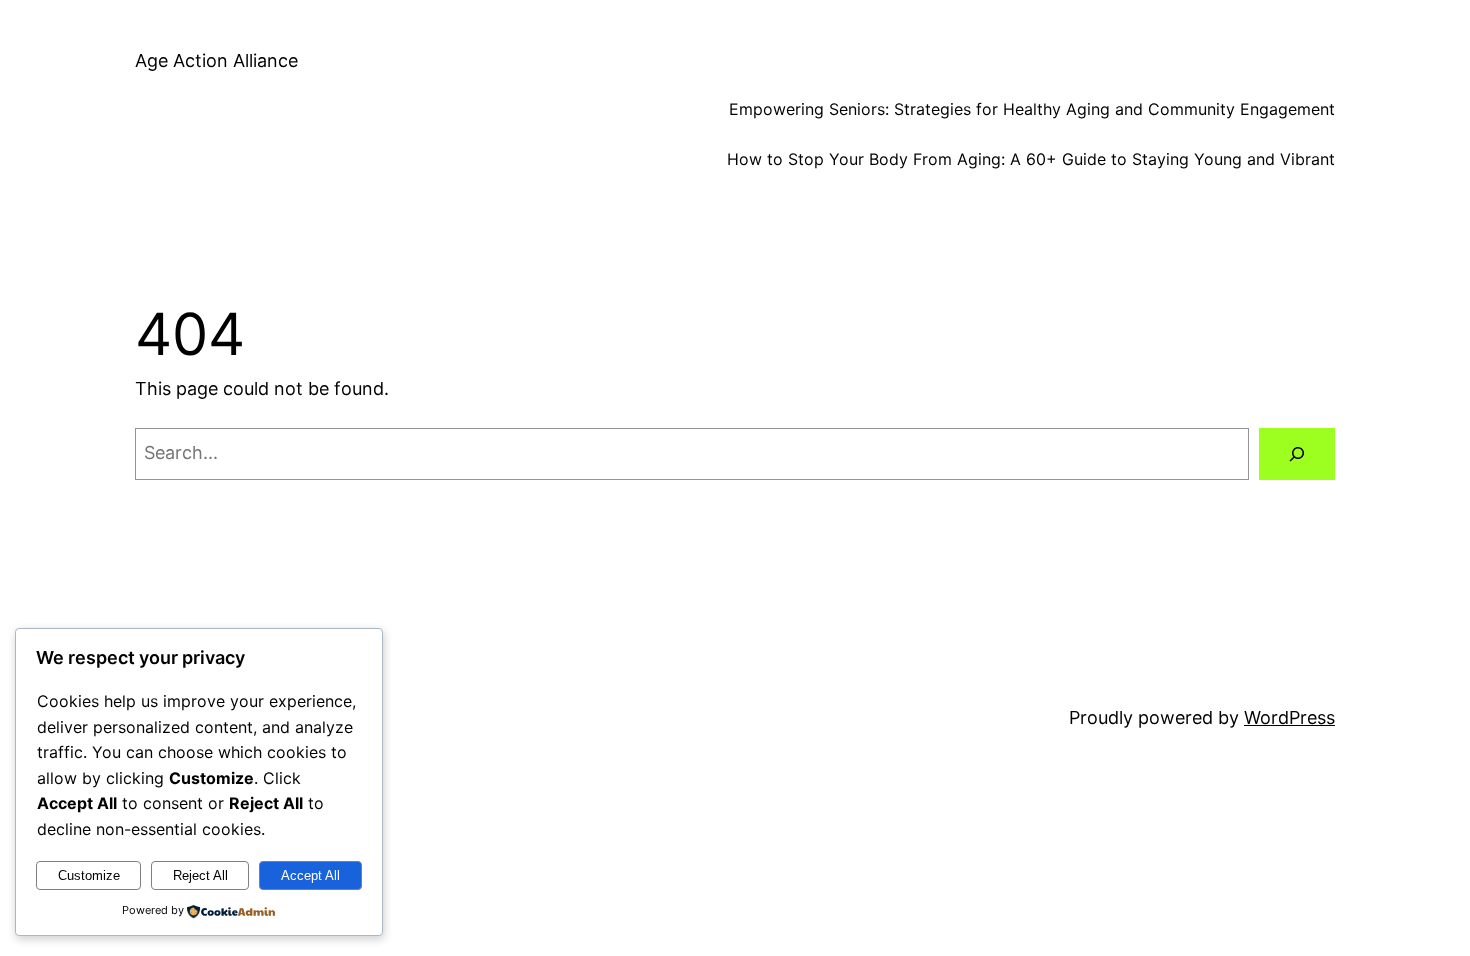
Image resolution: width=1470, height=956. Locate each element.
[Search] (1297, 454)
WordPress (1289, 717)
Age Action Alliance (216, 60)
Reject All (200, 875)
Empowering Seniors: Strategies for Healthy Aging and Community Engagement (1032, 109)
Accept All (310, 875)
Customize (89, 875)
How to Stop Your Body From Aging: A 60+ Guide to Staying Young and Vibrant (1031, 159)
